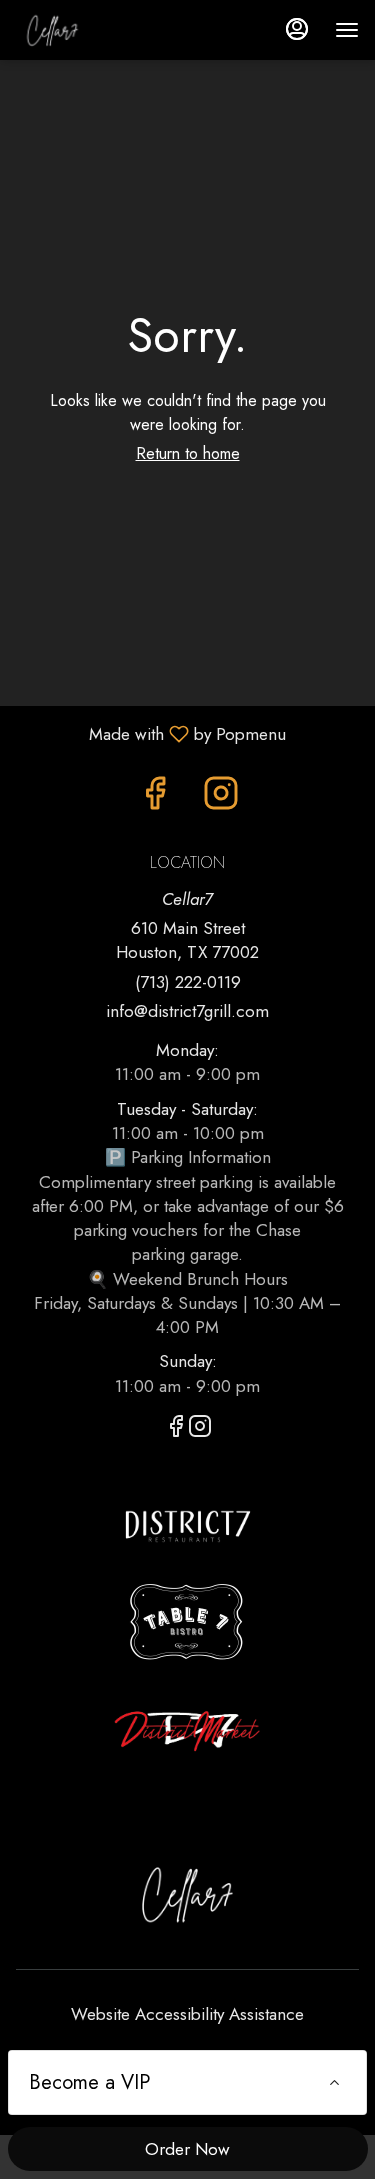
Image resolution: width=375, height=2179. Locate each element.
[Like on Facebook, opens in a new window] (155, 798)
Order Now (187, 2149)
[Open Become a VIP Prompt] (334, 2082)
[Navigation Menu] (347, 30)
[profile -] (297, 29)
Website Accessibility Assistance (187, 2014)
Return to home (188, 453)
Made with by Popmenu (150, 733)
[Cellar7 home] (106, 30)
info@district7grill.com (187, 1011)
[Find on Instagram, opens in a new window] (221, 798)
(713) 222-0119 (188, 982)
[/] (188, 1524)
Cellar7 (187, 1894)
